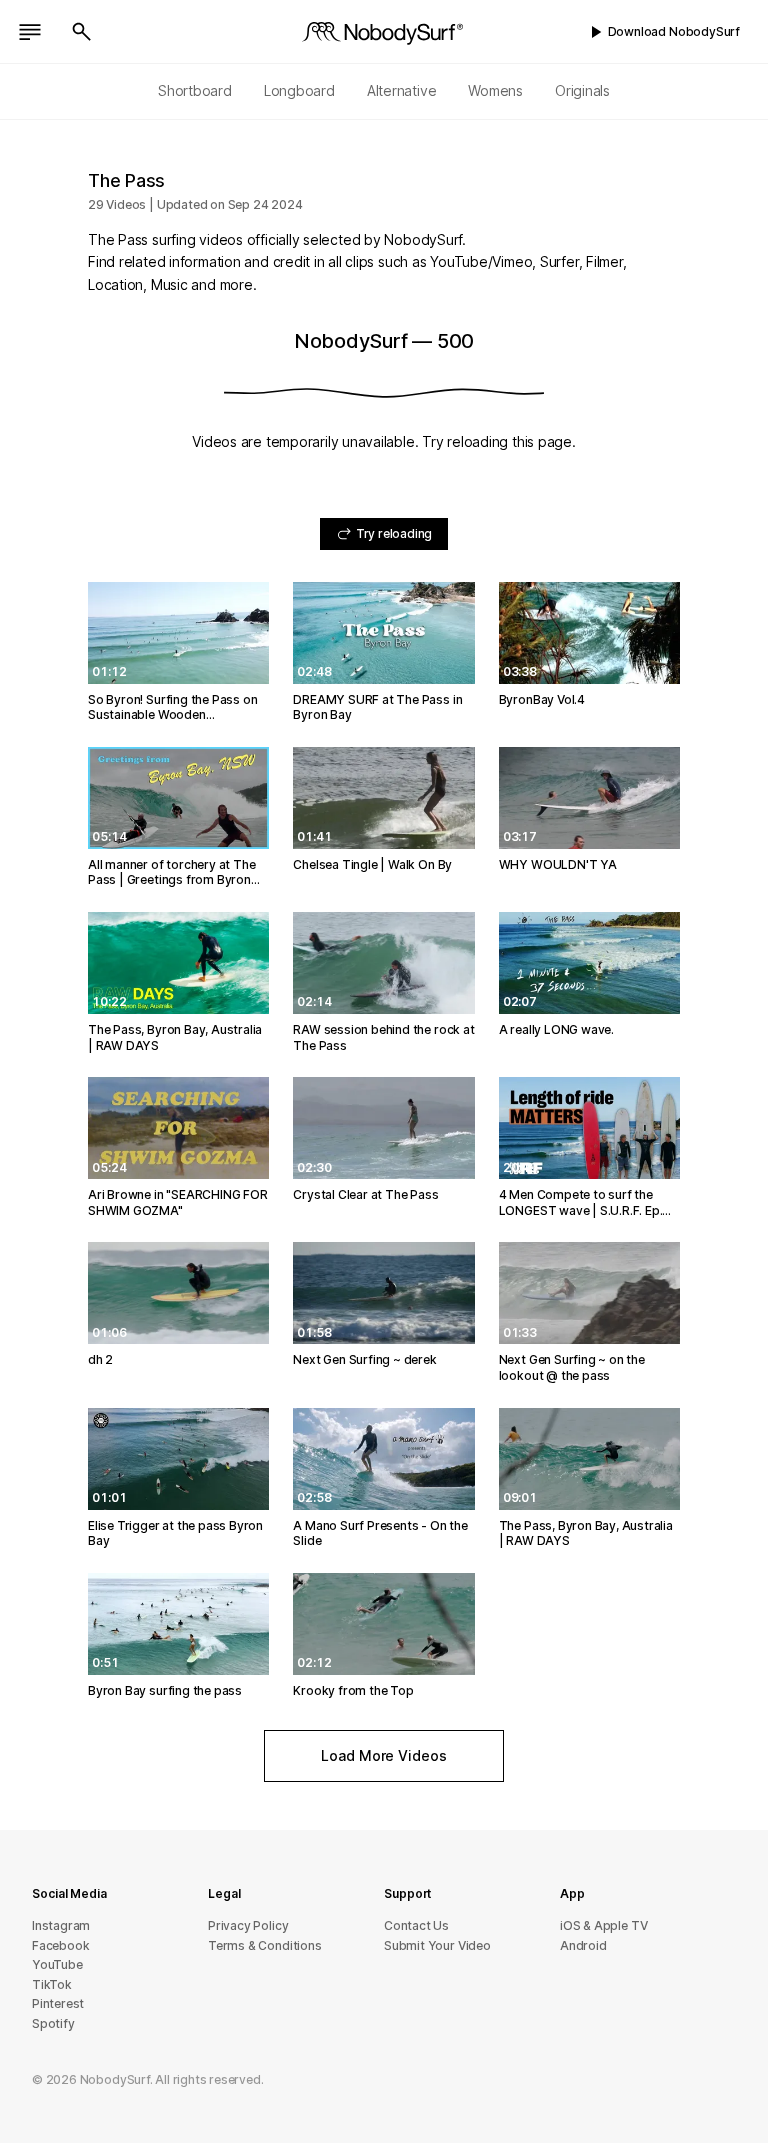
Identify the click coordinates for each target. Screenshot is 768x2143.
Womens (495, 90)
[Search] (82, 32)
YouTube (57, 1964)
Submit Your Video (437, 1945)
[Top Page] (384, 32)
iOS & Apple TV (603, 1925)
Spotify (53, 2023)
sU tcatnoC (416, 1925)
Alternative (402, 90)
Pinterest (58, 2003)
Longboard (299, 90)
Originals (582, 90)
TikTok (52, 1984)
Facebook (60, 1945)
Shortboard (195, 90)
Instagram (61, 1925)
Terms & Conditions (265, 1945)
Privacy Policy (248, 1925)
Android (583, 1945)
